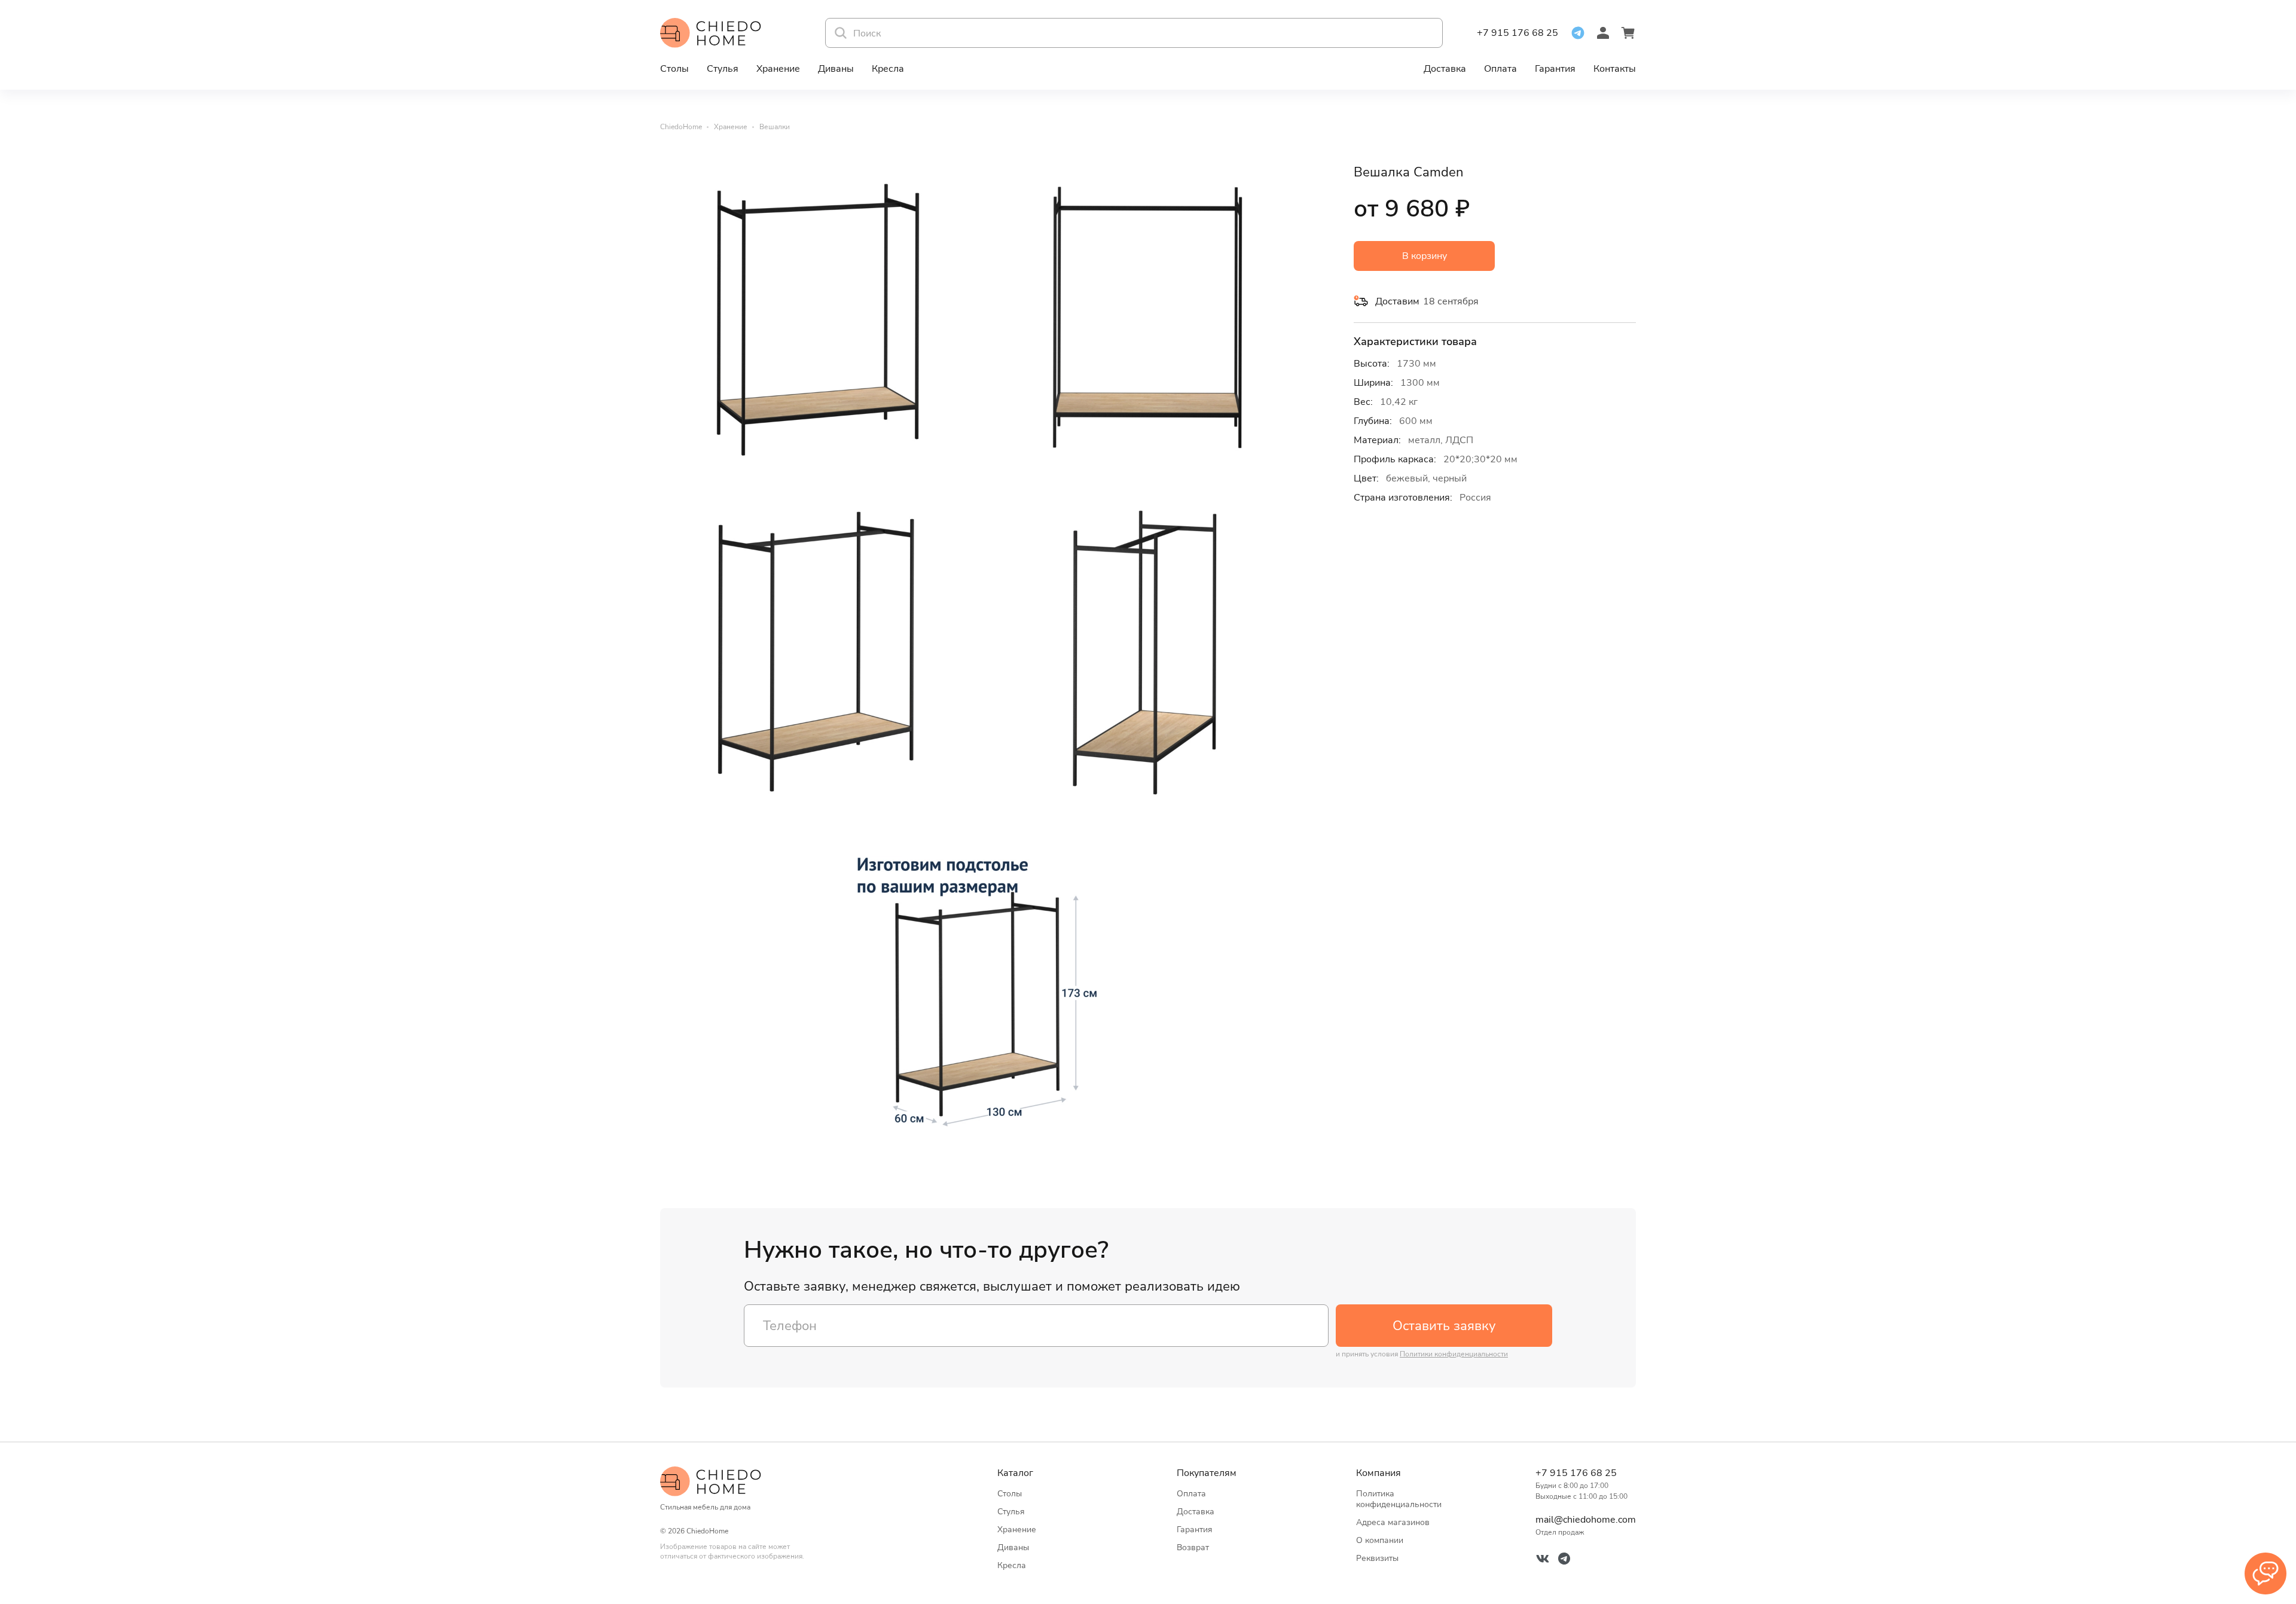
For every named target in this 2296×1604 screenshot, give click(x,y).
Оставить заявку (1444, 1326)
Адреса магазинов (1393, 1522)
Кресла (888, 69)
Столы (674, 69)
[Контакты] (2266, 1573)
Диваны (836, 69)
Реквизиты (1377, 1558)
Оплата (1500, 69)
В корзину (1425, 256)
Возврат (1193, 1547)
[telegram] (1578, 33)
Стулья (723, 69)
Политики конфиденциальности (1454, 1354)
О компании (1380, 1540)
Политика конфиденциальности (1399, 1499)
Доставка (1445, 69)
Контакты (1615, 69)
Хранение (778, 69)
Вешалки (775, 127)
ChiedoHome (681, 127)
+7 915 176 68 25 (1518, 33)
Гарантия (1555, 69)
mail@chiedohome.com (1586, 1520)
